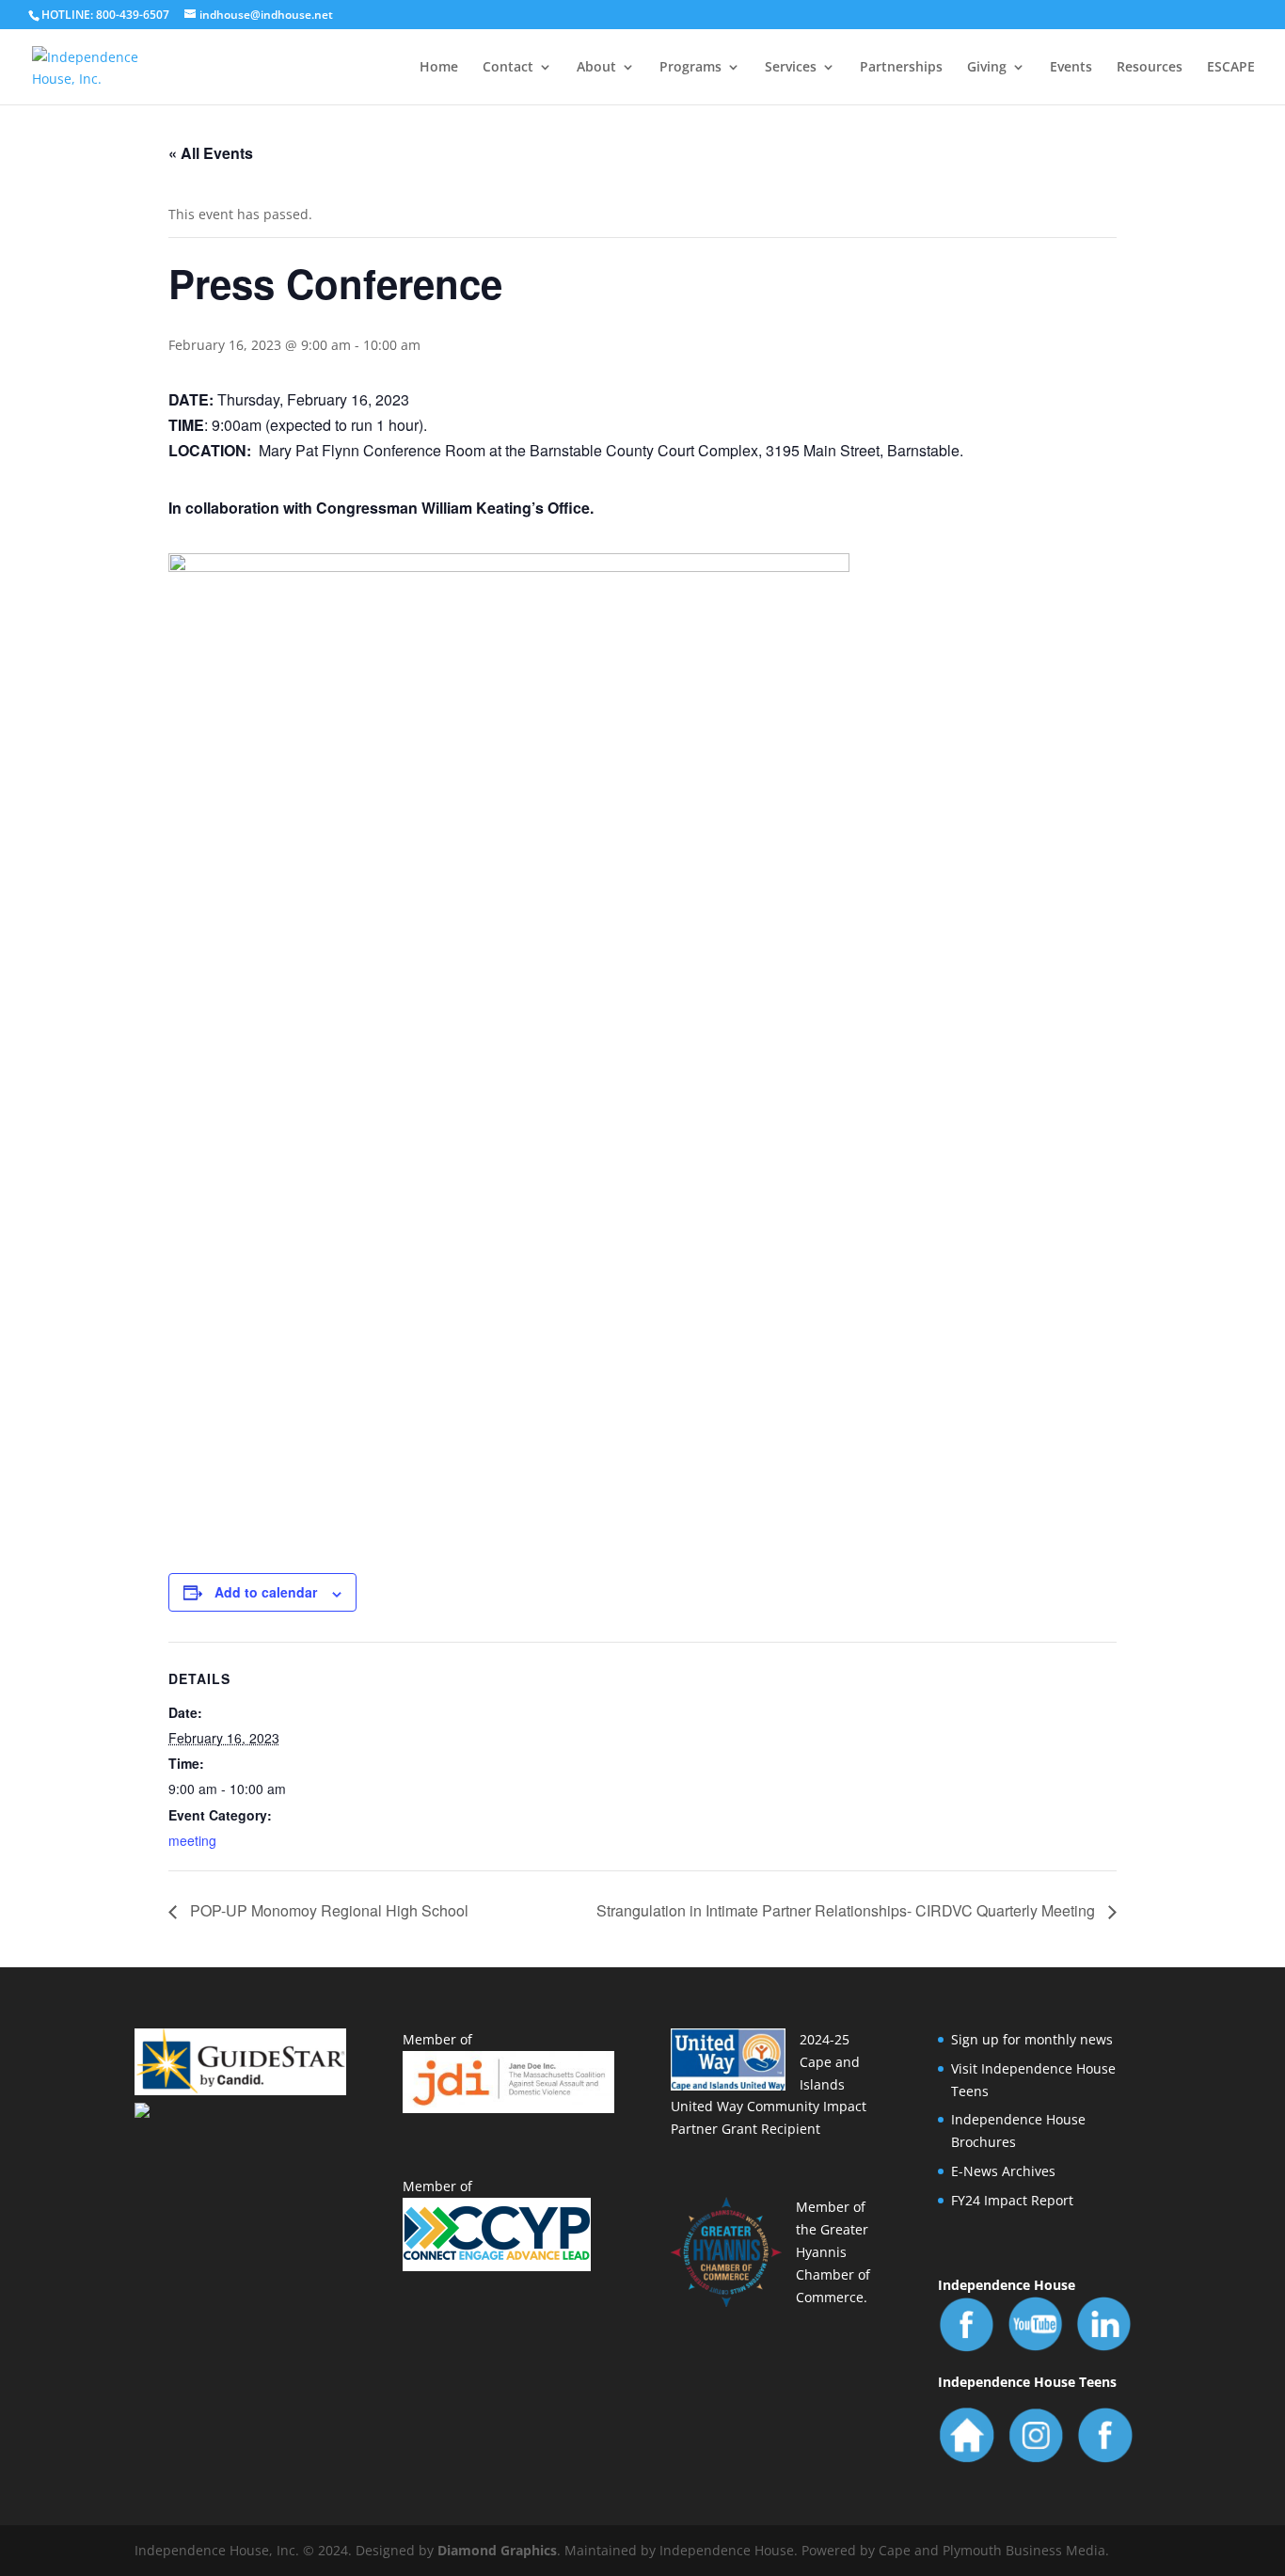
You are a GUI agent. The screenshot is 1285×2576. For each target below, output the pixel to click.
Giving (987, 68)
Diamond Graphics (497, 2550)
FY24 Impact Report (1012, 2200)
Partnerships (901, 68)
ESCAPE (1231, 68)
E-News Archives (1003, 2171)
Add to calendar (266, 1592)
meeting (192, 1840)
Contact (508, 68)
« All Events (211, 153)
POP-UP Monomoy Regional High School (327, 1910)
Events (1071, 68)
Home (439, 68)
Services (791, 68)
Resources (1150, 68)
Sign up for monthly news (1032, 2039)
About (596, 68)
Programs (690, 68)
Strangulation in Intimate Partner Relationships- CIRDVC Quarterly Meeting (848, 1910)
